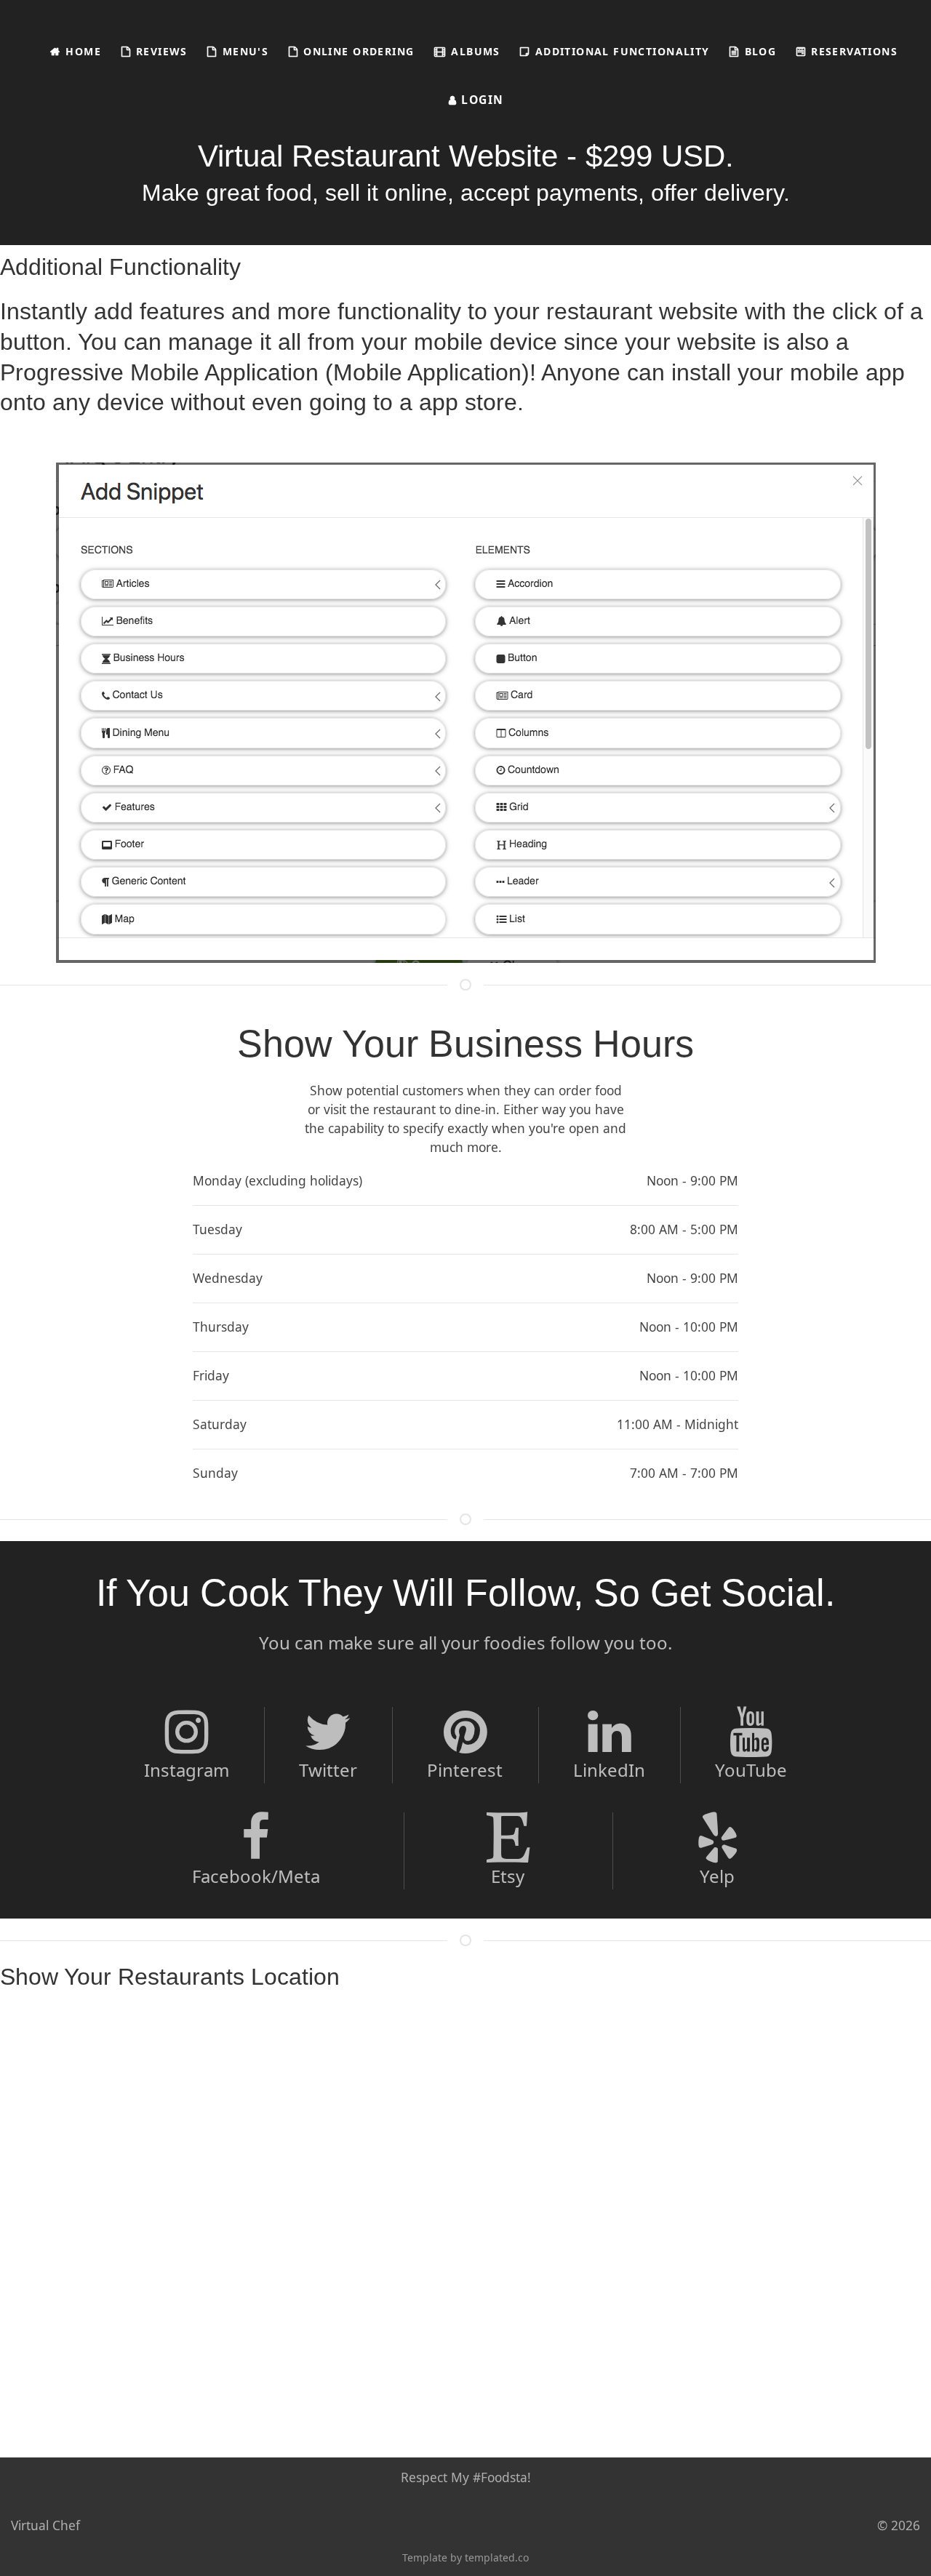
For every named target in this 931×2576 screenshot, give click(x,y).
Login (481, 100)
